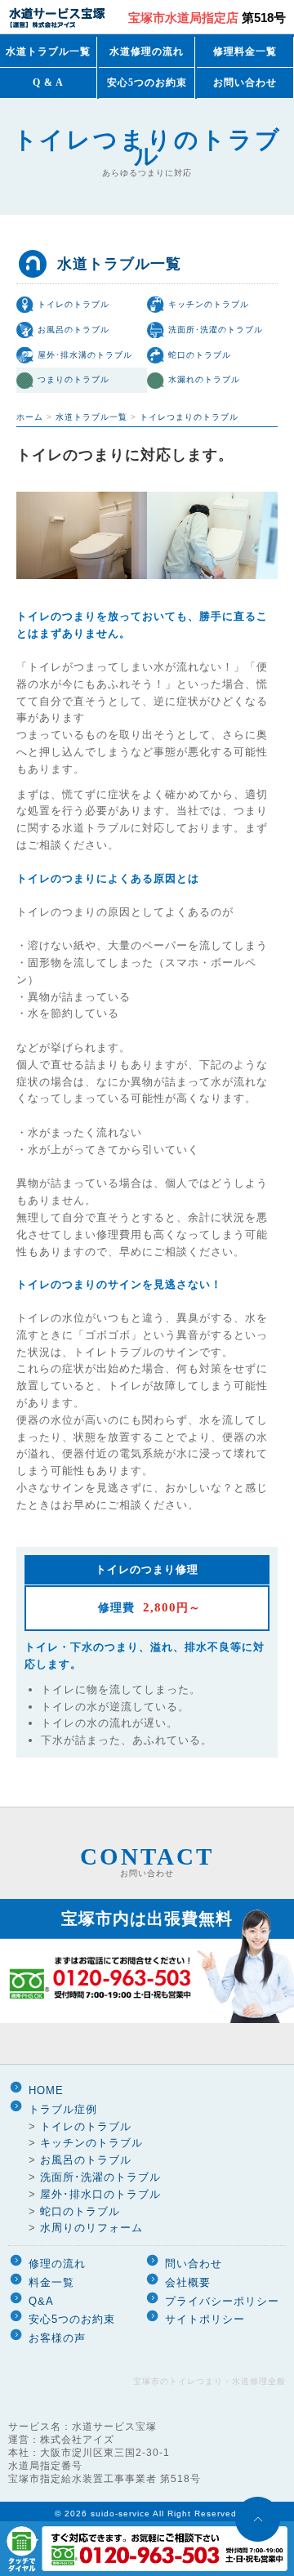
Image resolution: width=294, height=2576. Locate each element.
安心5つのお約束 (147, 82)
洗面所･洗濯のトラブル (216, 330)
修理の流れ (57, 2264)
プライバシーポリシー (222, 2301)
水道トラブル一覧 (48, 51)
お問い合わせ (245, 82)
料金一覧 (51, 2282)
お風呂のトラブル (73, 330)
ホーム (30, 417)
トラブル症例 (63, 2109)
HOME (46, 2090)
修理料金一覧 (245, 51)
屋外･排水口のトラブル (100, 2194)
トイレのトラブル (73, 304)
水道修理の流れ (147, 51)
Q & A (48, 82)
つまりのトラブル (73, 379)
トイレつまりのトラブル (189, 417)
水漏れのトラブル (204, 379)
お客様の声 (57, 2338)
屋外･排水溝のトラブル (85, 355)
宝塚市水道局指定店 (207, 18)
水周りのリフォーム (91, 2228)
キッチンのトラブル (209, 304)
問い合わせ (194, 2264)
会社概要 (188, 2282)
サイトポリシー (205, 2319)
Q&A (41, 2301)
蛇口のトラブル (200, 355)
